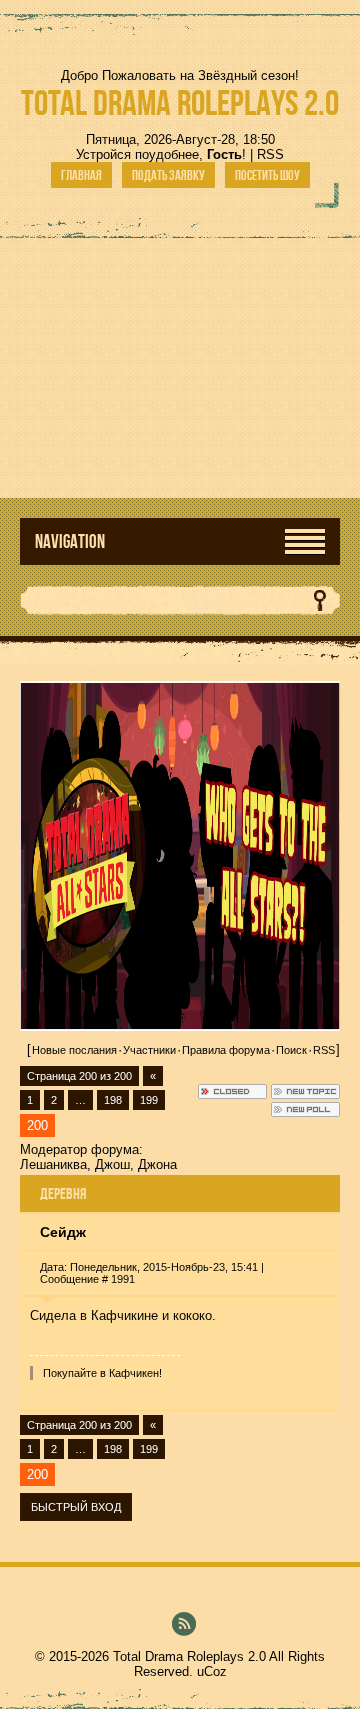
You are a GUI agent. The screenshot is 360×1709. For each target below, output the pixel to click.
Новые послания (74, 1050)
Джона (157, 1164)
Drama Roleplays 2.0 (180, 102)
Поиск (291, 1050)
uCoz (212, 1671)
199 (149, 1100)
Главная (81, 175)
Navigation (70, 541)
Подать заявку (168, 175)
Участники (149, 1050)
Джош (112, 1164)
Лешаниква (53, 1164)
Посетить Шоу (267, 175)
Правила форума (226, 1050)
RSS (270, 154)
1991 (123, 1279)
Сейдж (63, 1232)
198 (113, 1100)
